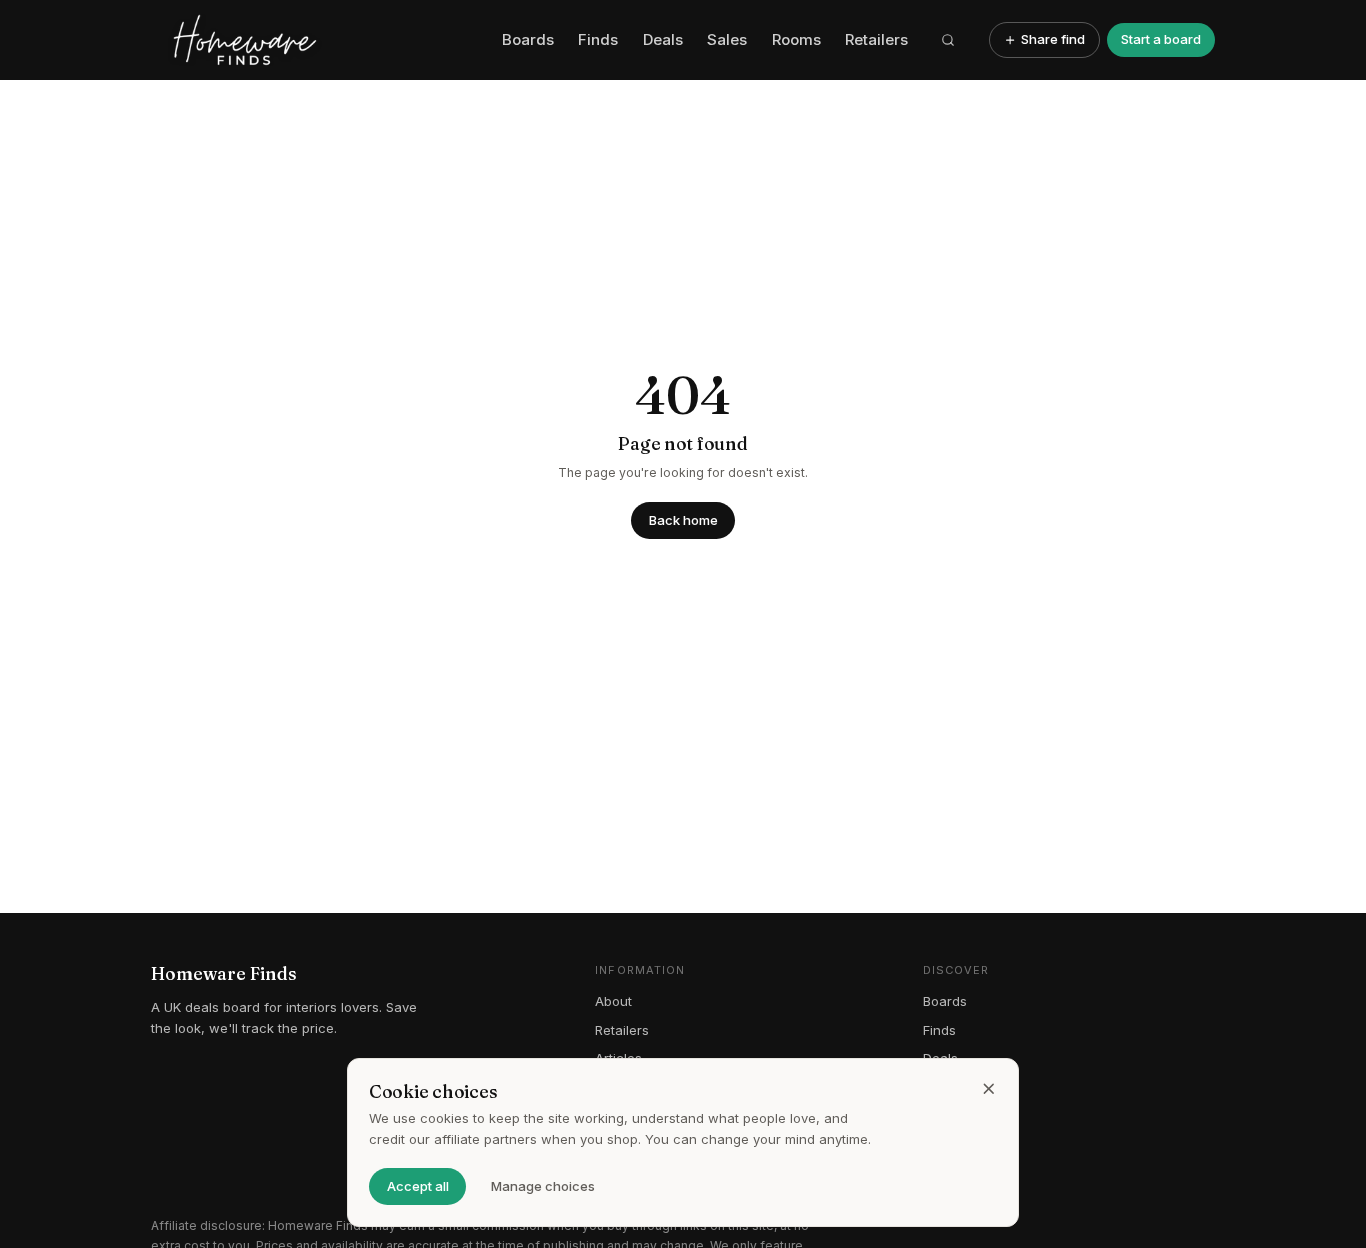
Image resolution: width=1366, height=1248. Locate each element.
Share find (1053, 39)
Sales (727, 39)
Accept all (418, 1186)
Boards (528, 39)
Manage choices (543, 1186)
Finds (598, 39)
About (613, 1001)
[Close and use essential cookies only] (989, 1089)
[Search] (949, 40)
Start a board (1161, 39)
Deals (663, 39)
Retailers (876, 39)
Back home (683, 520)
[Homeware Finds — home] (319, 40)
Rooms (796, 39)
